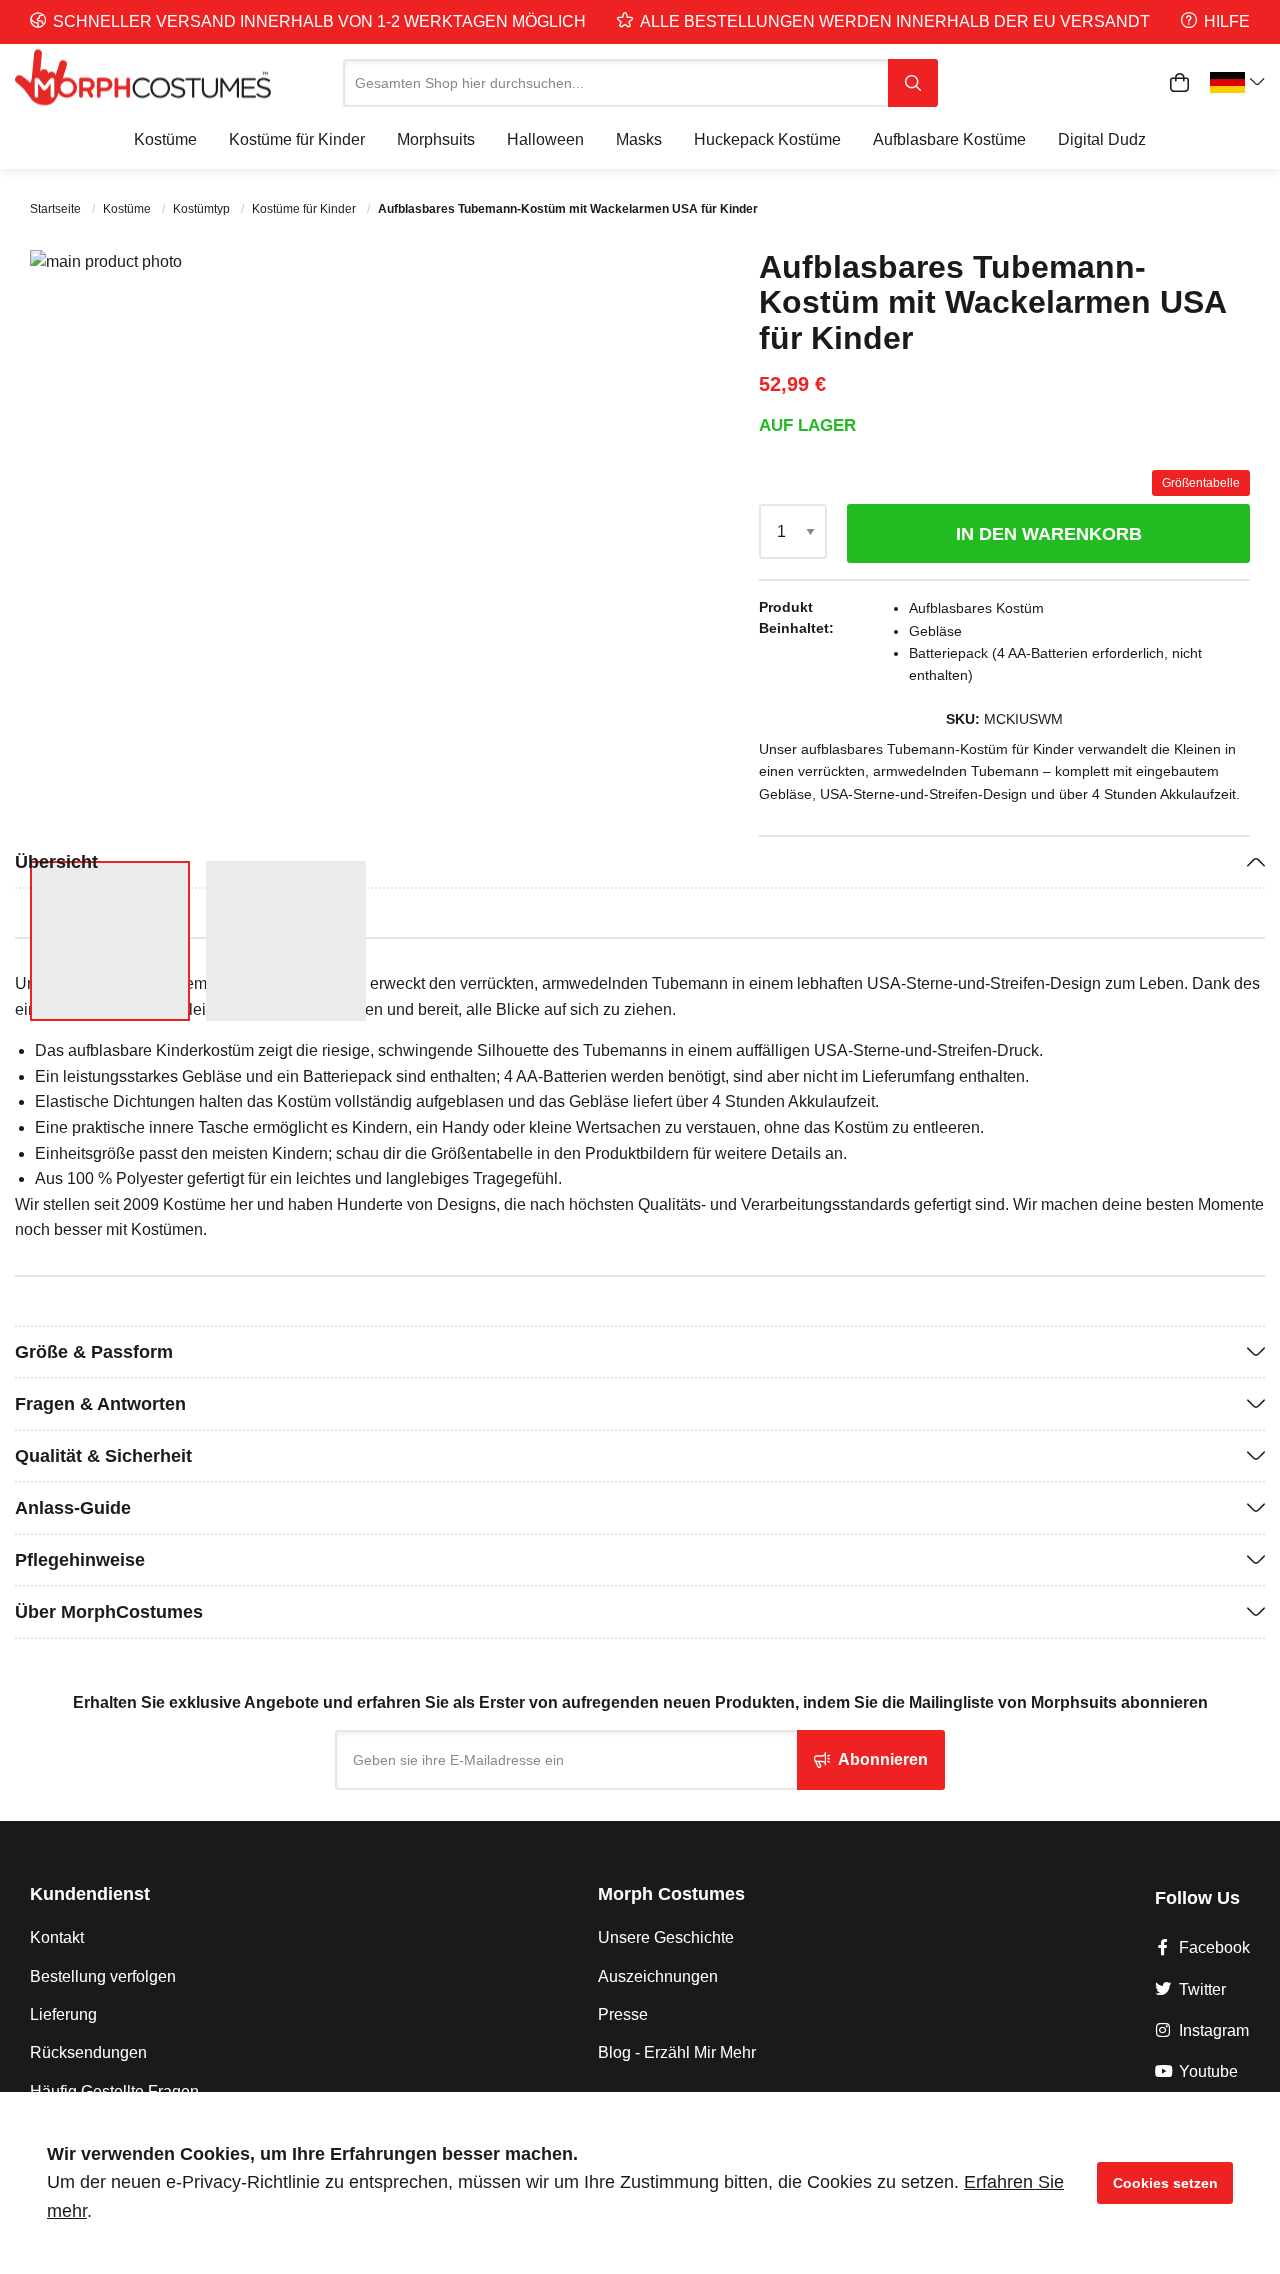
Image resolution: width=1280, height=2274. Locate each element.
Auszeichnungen (658, 1976)
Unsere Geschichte (666, 1937)
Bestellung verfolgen (103, 1976)
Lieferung (63, 2014)
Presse (623, 2014)
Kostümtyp (203, 209)
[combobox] (615, 83)
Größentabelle (1201, 483)
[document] (640, 2183)
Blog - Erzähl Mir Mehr (677, 2052)
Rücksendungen (88, 2052)
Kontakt (57, 1937)
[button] (585, 547)
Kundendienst (90, 1894)
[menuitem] (165, 140)
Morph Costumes (671, 1894)
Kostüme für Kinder (305, 209)
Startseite (57, 209)
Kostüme (128, 209)
